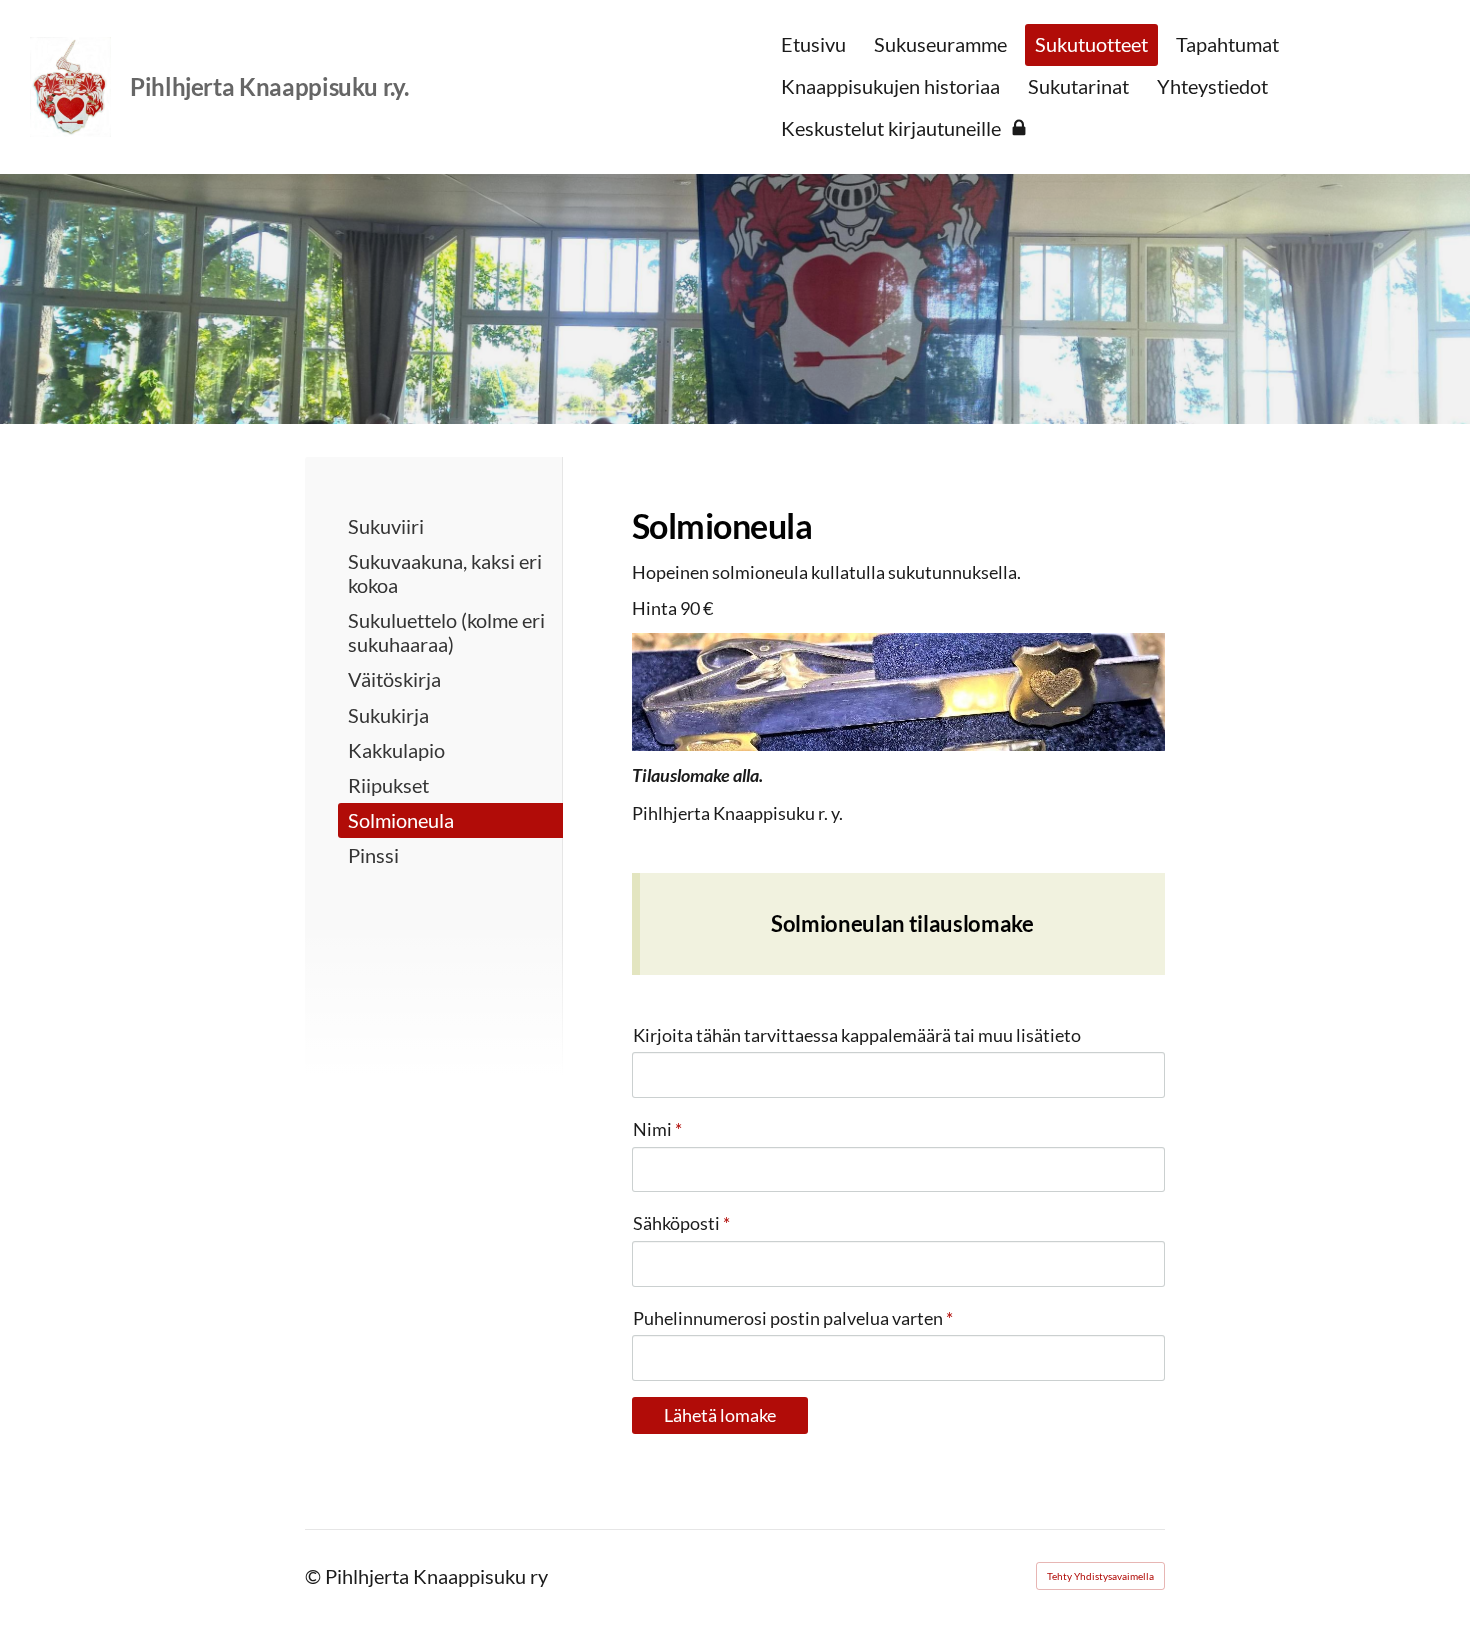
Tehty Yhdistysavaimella (1100, 1576)
